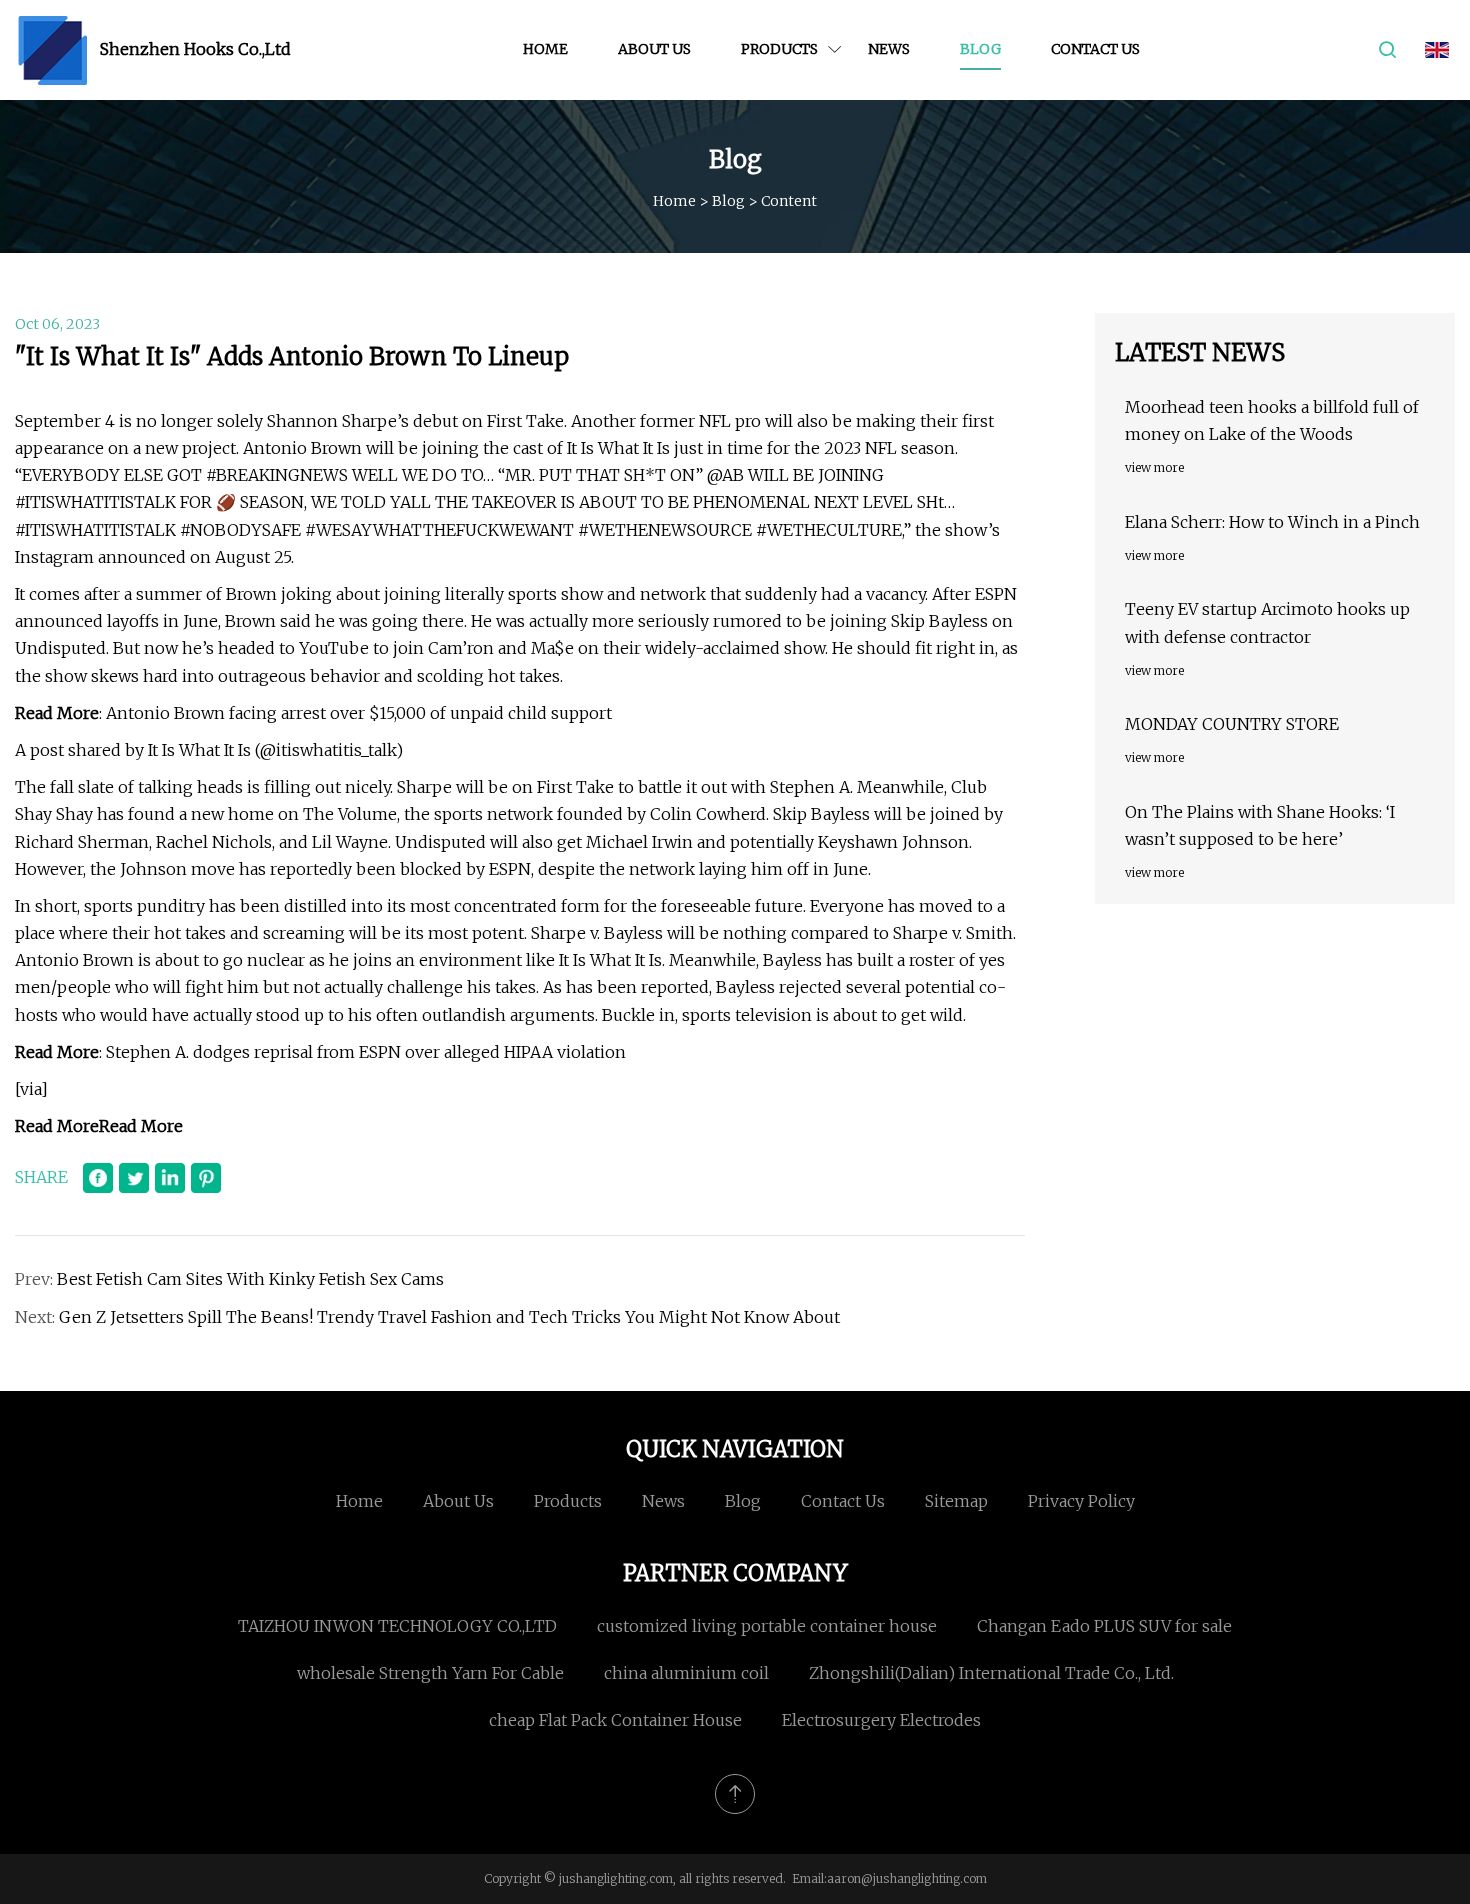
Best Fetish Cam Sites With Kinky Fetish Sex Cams (250, 1279)
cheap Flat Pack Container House (615, 1720)
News (889, 49)
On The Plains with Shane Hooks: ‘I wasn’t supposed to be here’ (1260, 825)
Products (779, 49)
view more (1154, 467)
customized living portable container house (767, 1626)
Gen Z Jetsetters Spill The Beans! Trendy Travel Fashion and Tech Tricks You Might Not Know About (449, 1317)
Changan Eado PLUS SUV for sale (1104, 1626)
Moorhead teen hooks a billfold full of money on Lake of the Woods (1272, 420)
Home (545, 49)
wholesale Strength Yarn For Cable (430, 1673)
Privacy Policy (1081, 1501)
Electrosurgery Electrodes (881, 1720)
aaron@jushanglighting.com (907, 1878)
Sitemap (956, 1501)
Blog (980, 49)
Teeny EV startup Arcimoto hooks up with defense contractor (1267, 622)
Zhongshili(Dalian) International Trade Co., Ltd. (991, 1673)
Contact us (1095, 49)
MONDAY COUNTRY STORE (1232, 724)
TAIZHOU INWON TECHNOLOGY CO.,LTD (397, 1626)
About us (654, 49)
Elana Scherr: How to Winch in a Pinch (1272, 522)
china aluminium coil (686, 1673)
